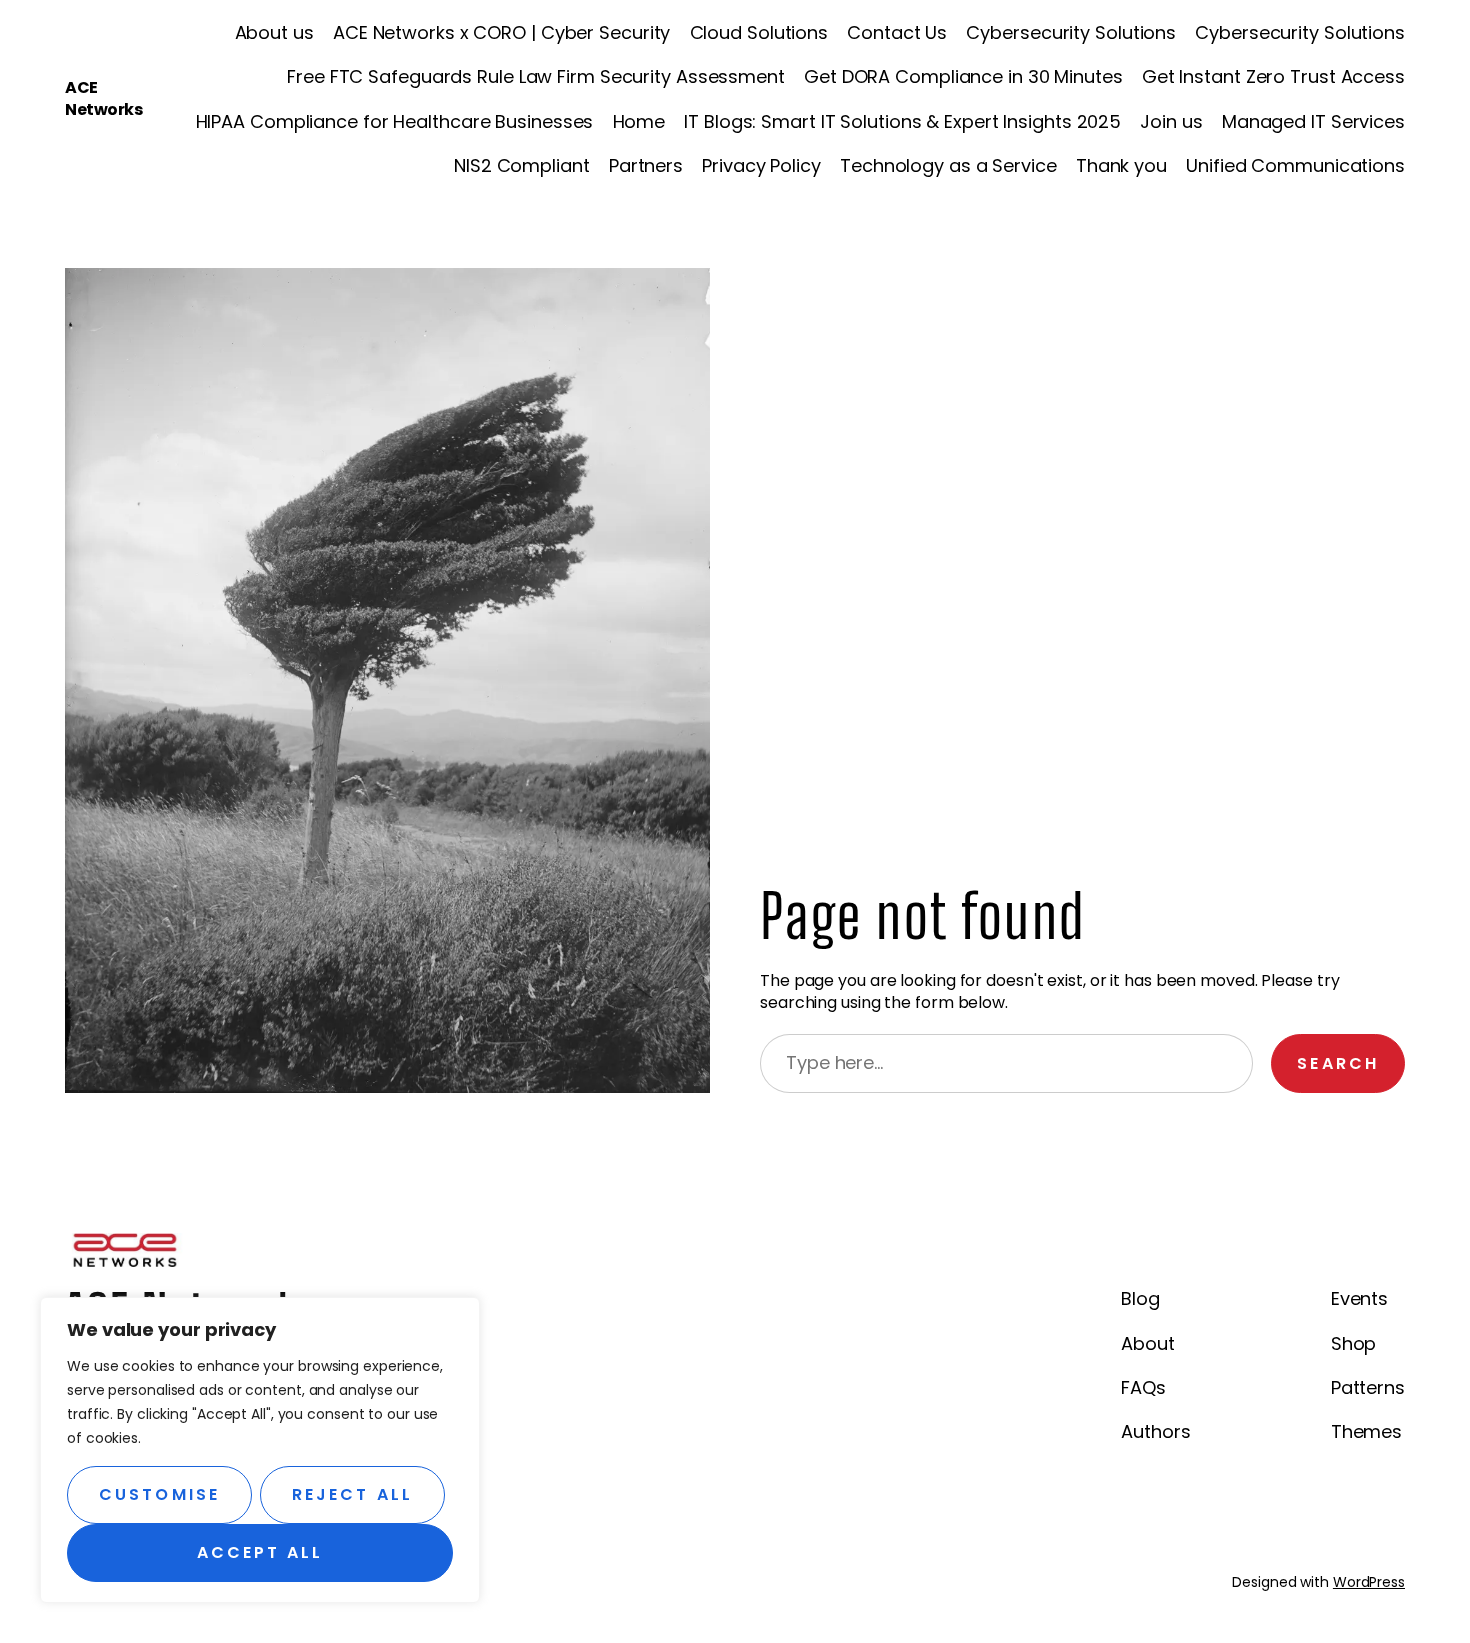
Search (1338, 1063)
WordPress (1369, 1582)
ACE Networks (103, 98)
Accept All (260, 1552)
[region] (260, 1450)
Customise (159, 1494)
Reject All (352, 1494)
